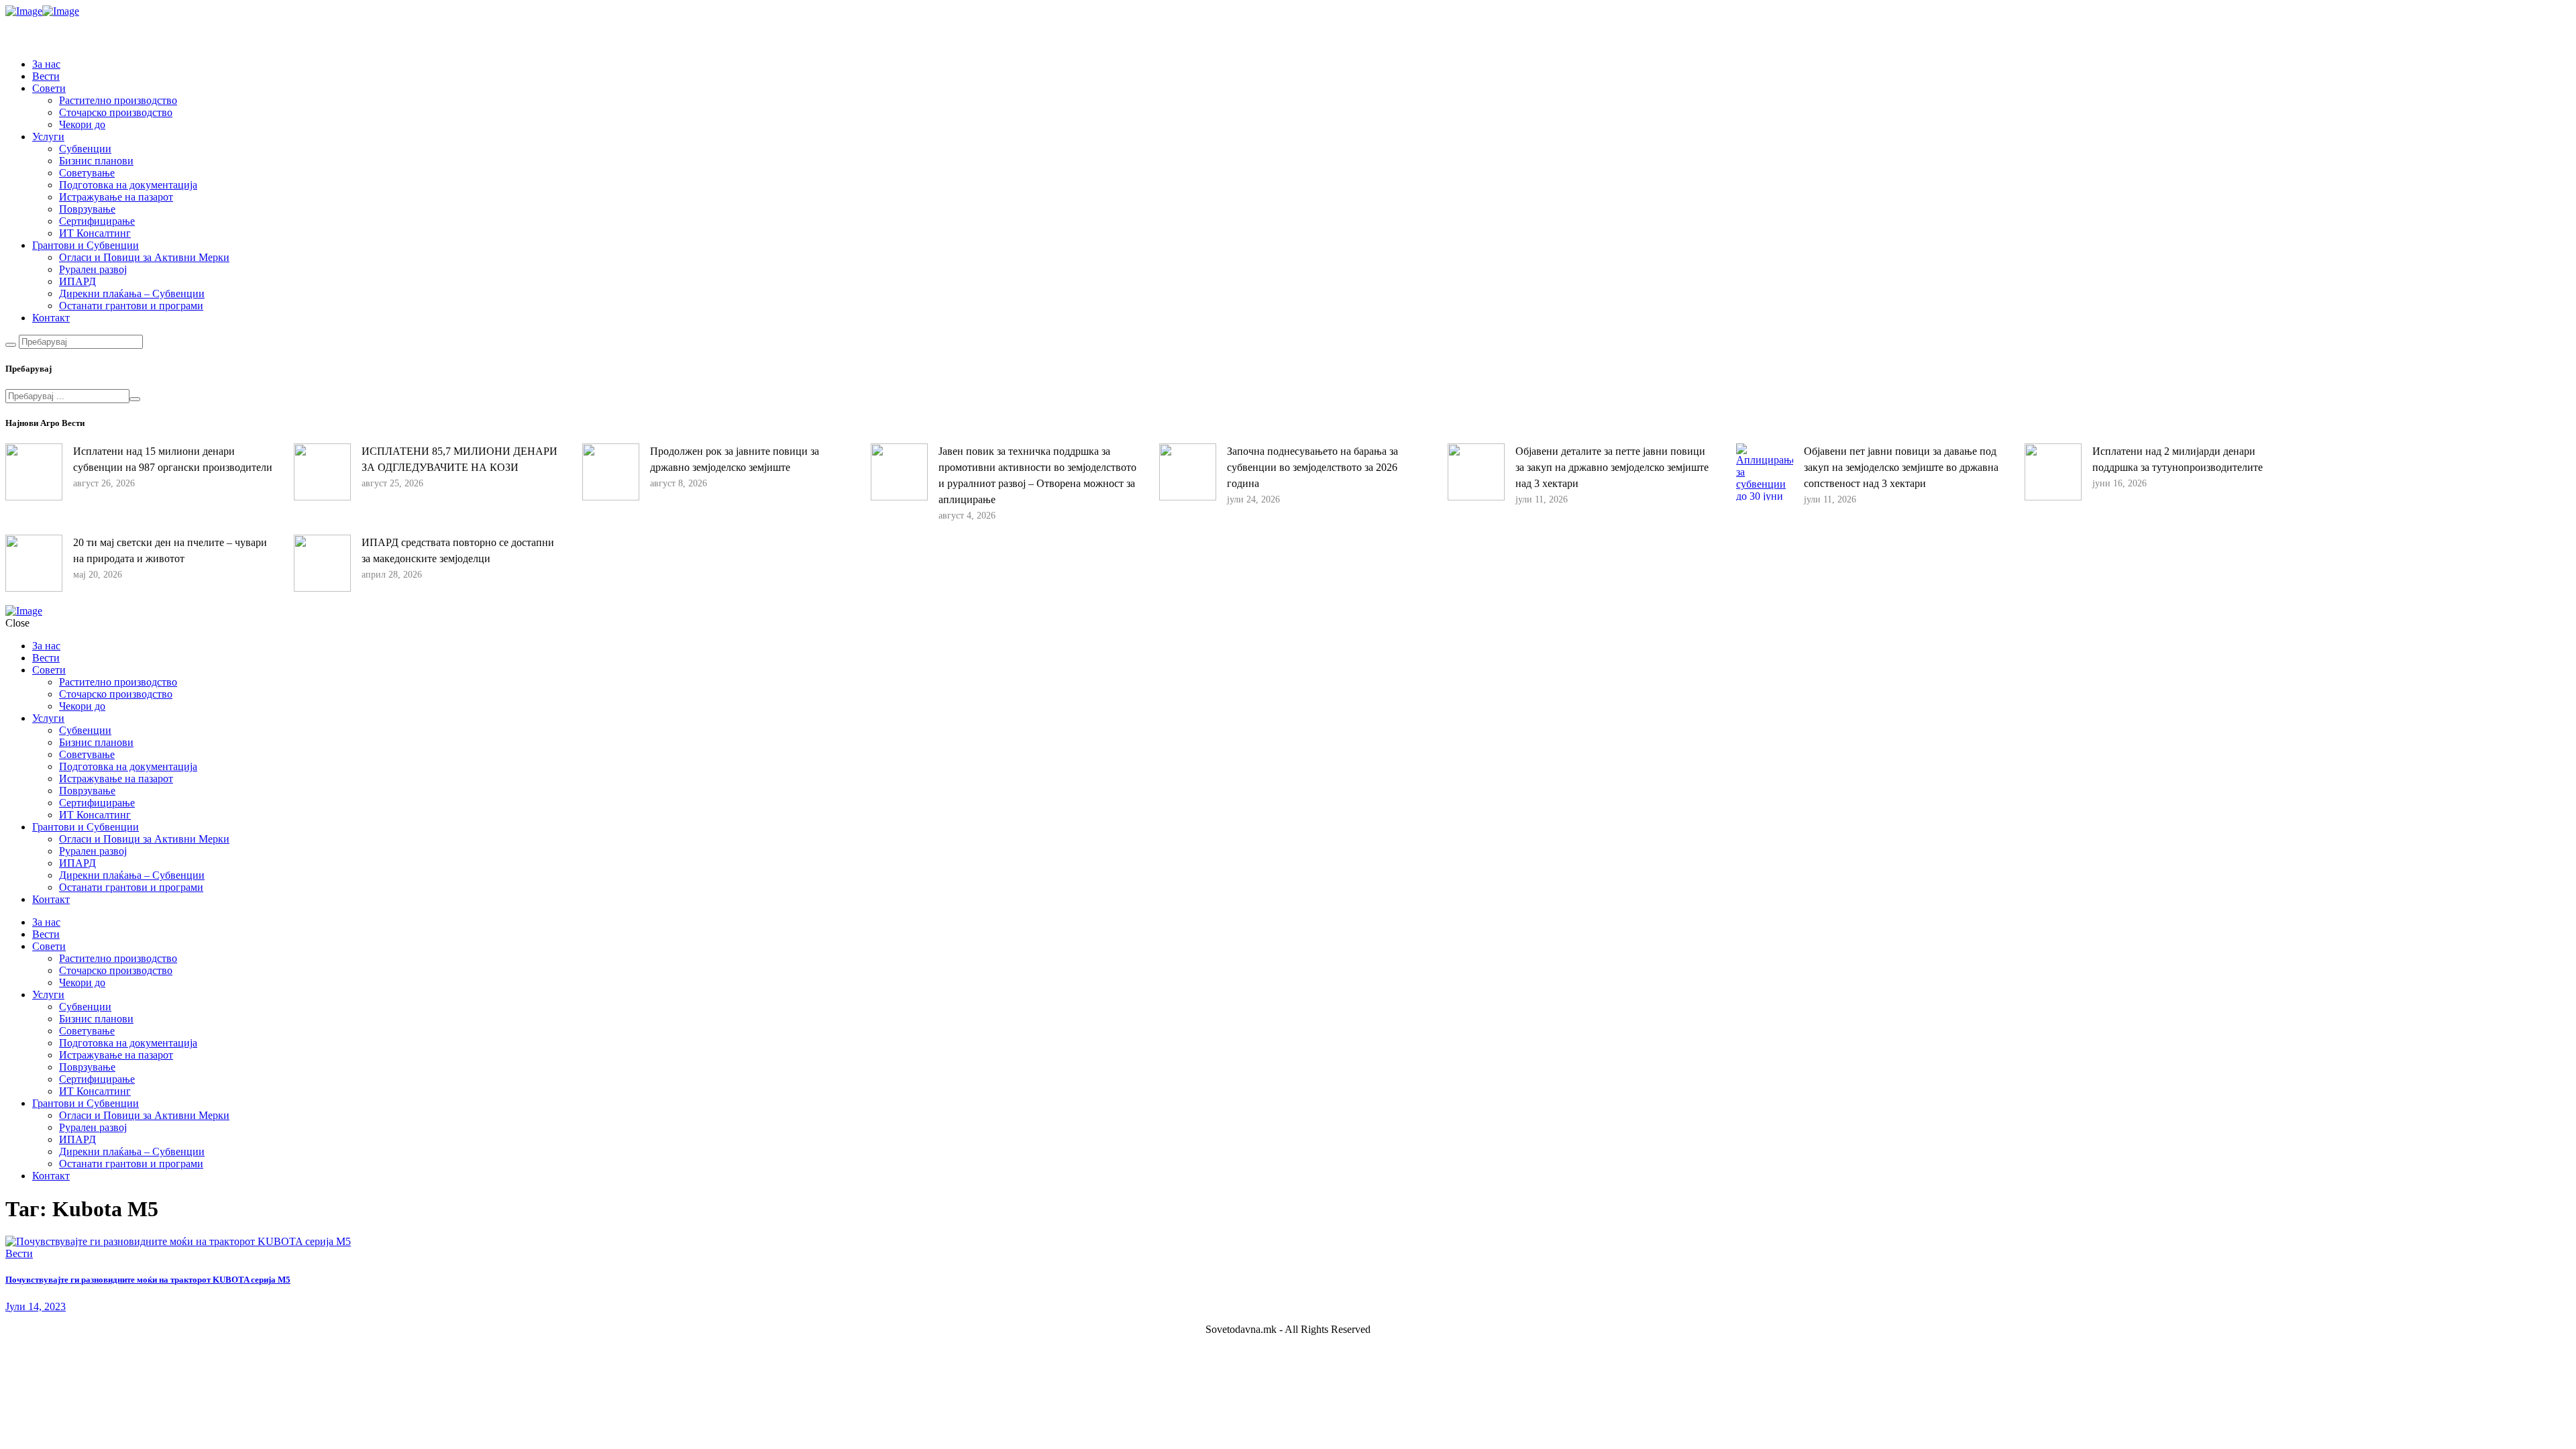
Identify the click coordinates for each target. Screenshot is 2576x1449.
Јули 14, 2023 (36, 1306)
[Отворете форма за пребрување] (11, 345)
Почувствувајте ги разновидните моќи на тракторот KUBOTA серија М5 (148, 1280)
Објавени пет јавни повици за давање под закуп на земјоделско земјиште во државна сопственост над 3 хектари (1901, 467)
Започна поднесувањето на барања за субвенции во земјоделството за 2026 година (1312, 467)
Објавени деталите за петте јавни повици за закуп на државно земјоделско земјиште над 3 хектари (1612, 467)
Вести (19, 1253)
